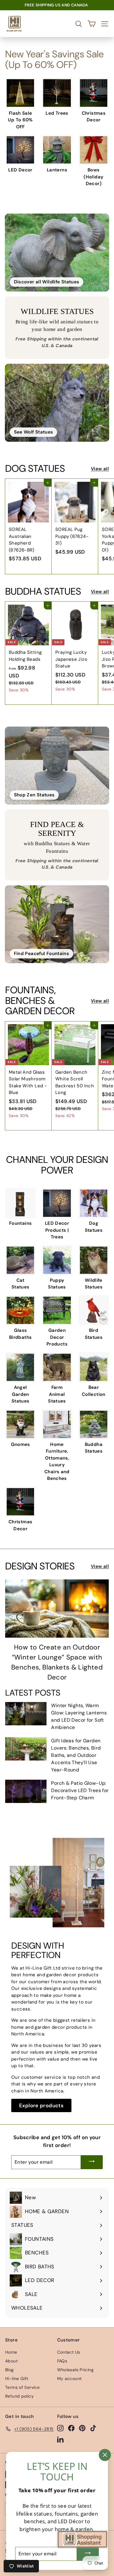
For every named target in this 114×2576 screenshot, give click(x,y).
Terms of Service (22, 2387)
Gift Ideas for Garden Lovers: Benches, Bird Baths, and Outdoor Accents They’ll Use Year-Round (76, 1755)
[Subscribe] (92, 2162)
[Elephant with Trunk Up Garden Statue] (57, 253)
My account (69, 2378)
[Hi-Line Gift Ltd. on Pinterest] (82, 2428)
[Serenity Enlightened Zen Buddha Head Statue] (57, 766)
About (11, 2361)
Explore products (41, 2105)
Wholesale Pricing (75, 2370)
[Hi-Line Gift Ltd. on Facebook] (71, 2428)
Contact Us (69, 2352)
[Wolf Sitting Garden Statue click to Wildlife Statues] (57, 403)
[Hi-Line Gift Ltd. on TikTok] (93, 2428)
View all (100, 469)
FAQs (62, 2361)
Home (11, 2352)
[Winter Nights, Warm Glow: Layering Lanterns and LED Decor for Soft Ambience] (26, 1714)
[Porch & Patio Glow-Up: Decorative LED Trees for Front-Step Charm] (26, 1791)
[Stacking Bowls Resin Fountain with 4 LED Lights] (57, 924)
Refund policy (19, 2396)
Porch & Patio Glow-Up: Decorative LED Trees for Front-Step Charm (80, 1790)
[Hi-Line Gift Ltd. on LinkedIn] (60, 2439)
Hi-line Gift (17, 2378)
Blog (10, 2370)
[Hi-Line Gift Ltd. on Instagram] (60, 2428)
